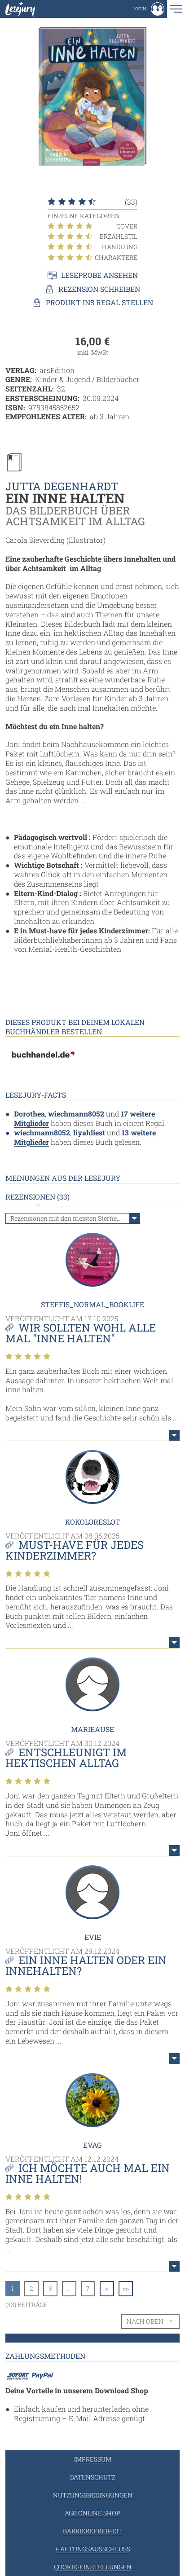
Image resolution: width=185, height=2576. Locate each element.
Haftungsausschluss (93, 2549)
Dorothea (29, 1114)
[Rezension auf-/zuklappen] (174, 1435)
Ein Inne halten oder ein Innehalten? (86, 1965)
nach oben (145, 2321)
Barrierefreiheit (92, 2531)
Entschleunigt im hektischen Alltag (66, 1758)
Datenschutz (93, 2477)
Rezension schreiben (99, 289)
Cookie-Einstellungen (93, 2567)
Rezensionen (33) (37, 1197)
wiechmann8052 (76, 1114)
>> (126, 2288)
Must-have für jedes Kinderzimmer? (75, 1550)
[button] (148, 9)
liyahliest (89, 1132)
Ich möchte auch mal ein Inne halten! (88, 2173)
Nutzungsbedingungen (93, 2495)
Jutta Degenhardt (62, 486)
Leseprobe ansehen (99, 275)
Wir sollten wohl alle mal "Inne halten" (81, 1333)
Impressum (93, 2459)
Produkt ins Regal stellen (99, 303)
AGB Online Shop (92, 2513)
